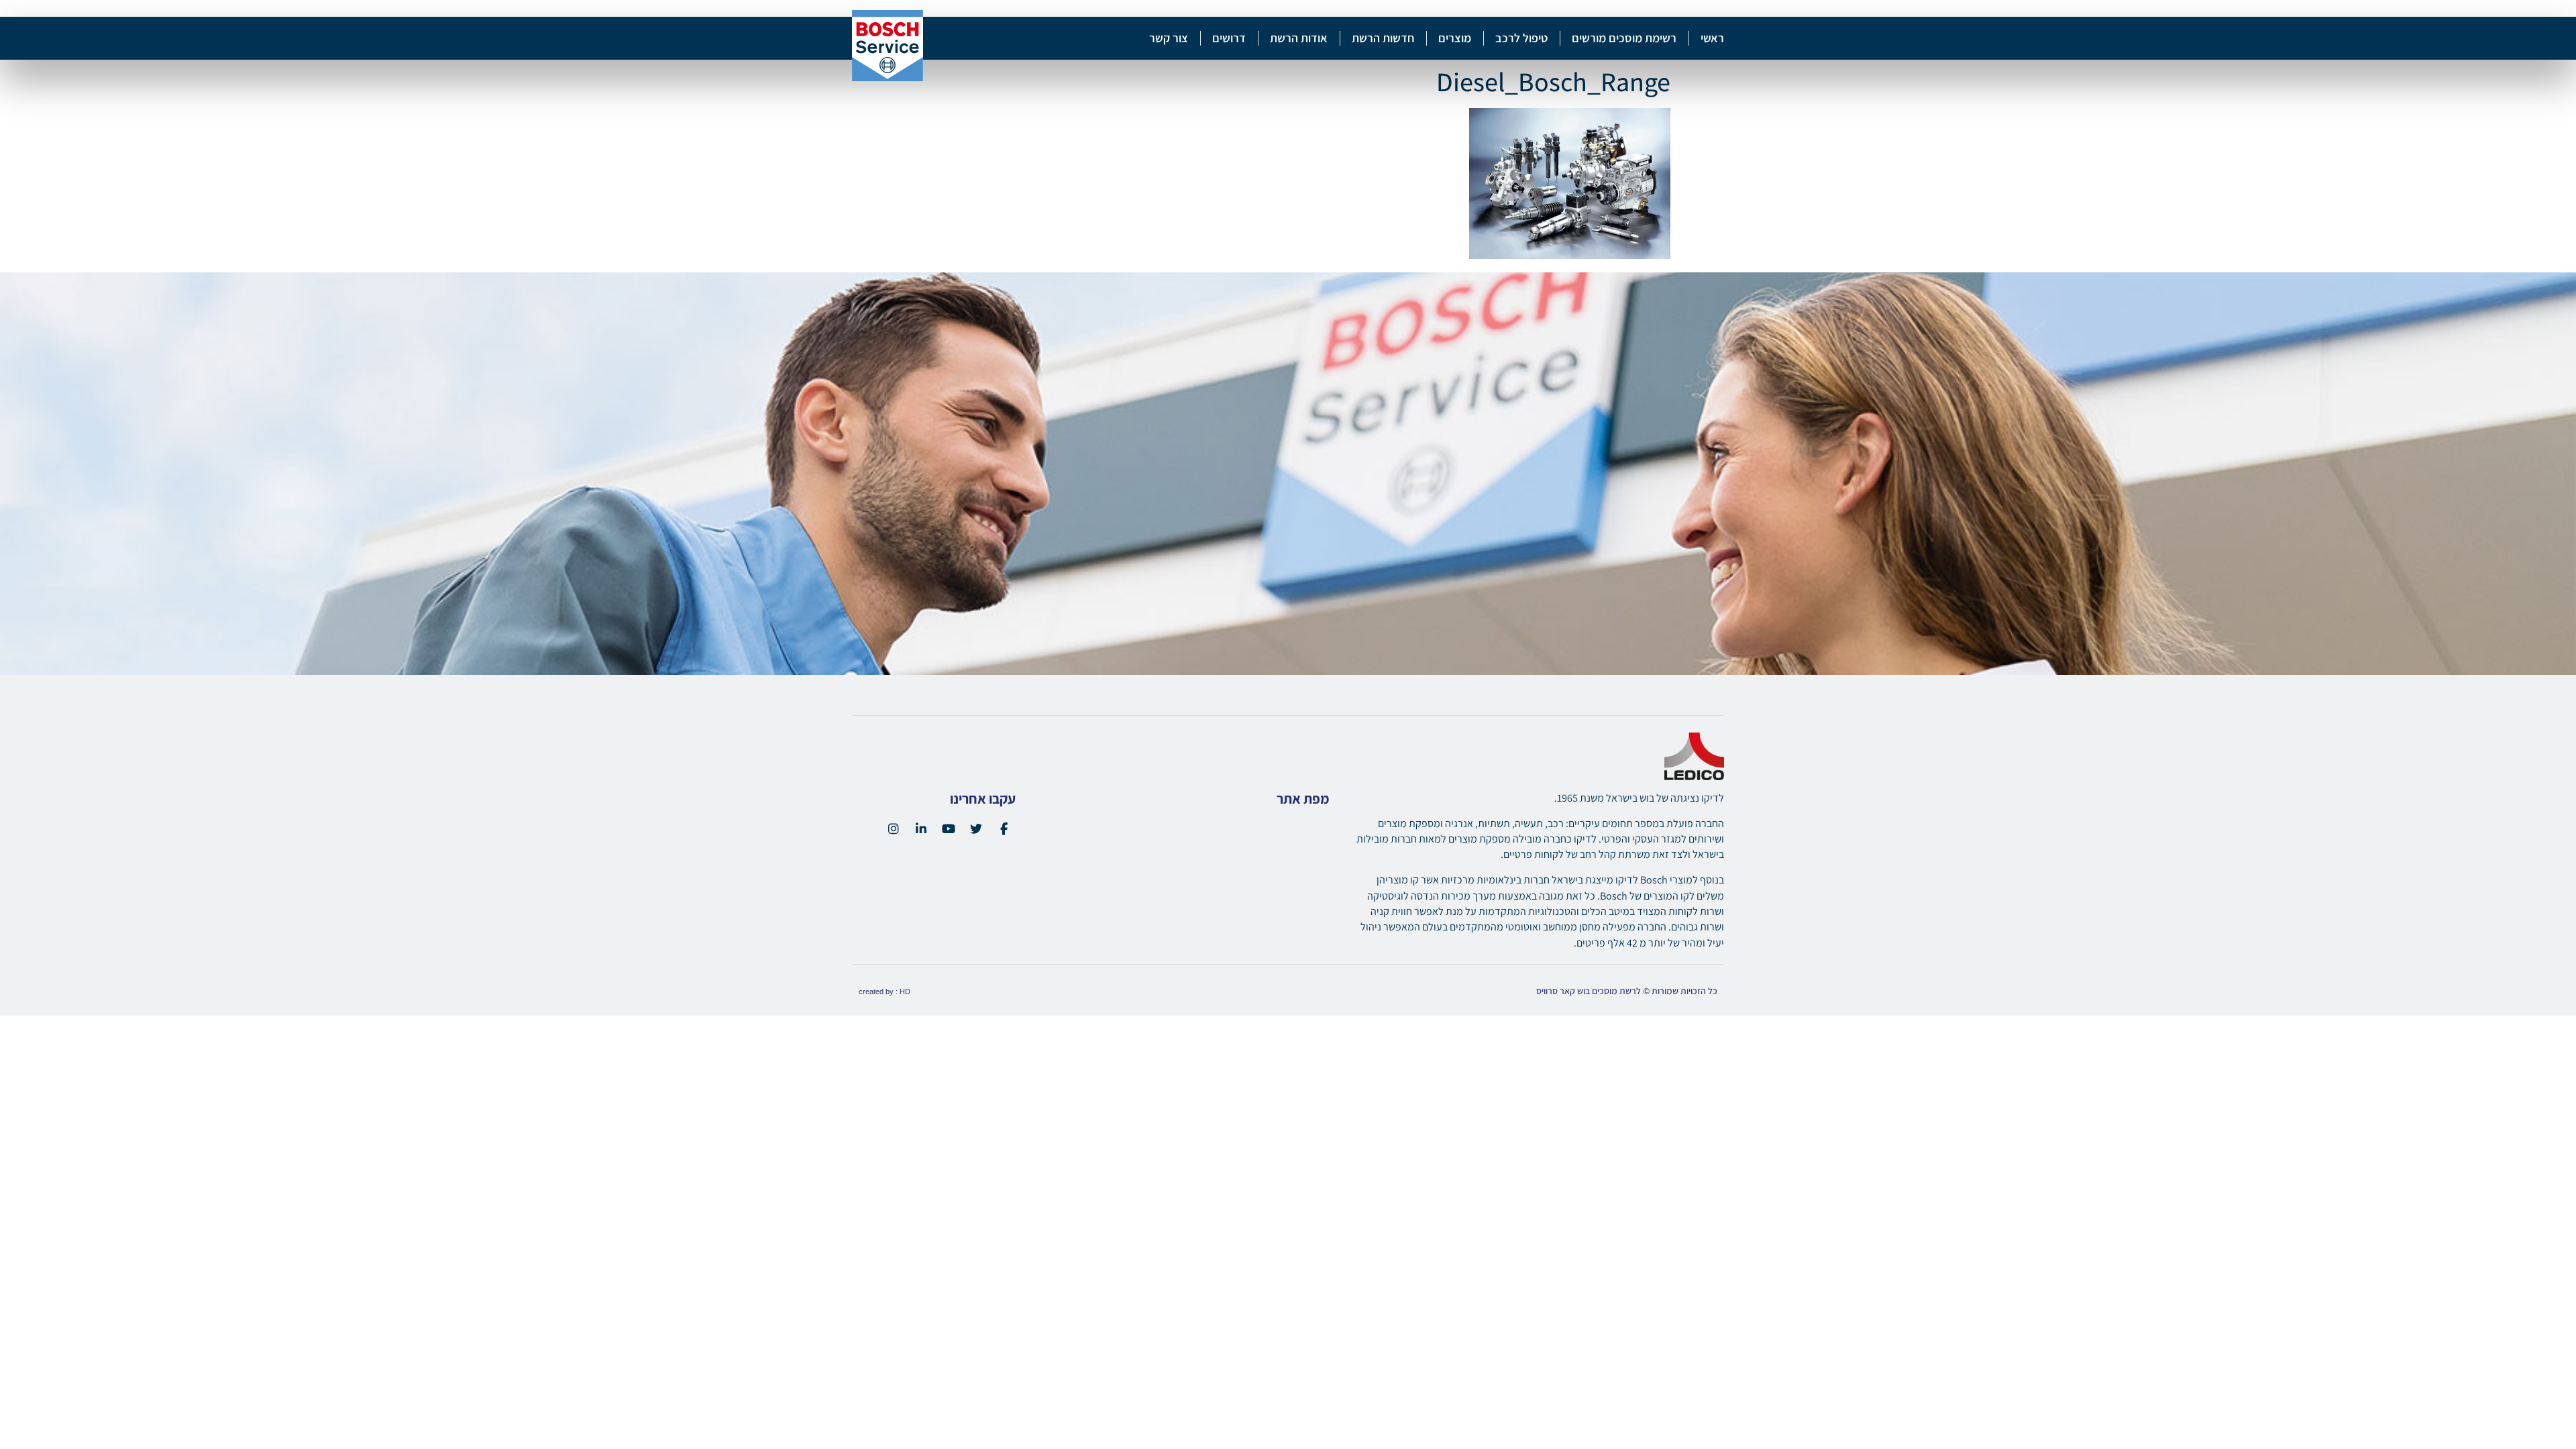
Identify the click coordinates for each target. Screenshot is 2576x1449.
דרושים (1229, 38)
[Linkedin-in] (921, 828)
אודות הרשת (1299, 38)
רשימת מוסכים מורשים (1624, 38)
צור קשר (1169, 38)
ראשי (1712, 38)
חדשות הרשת (1383, 38)
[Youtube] (949, 828)
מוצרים (1455, 38)
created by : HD (884, 991)
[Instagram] (894, 828)
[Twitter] (976, 828)
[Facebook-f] (1004, 828)
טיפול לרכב (1521, 38)
